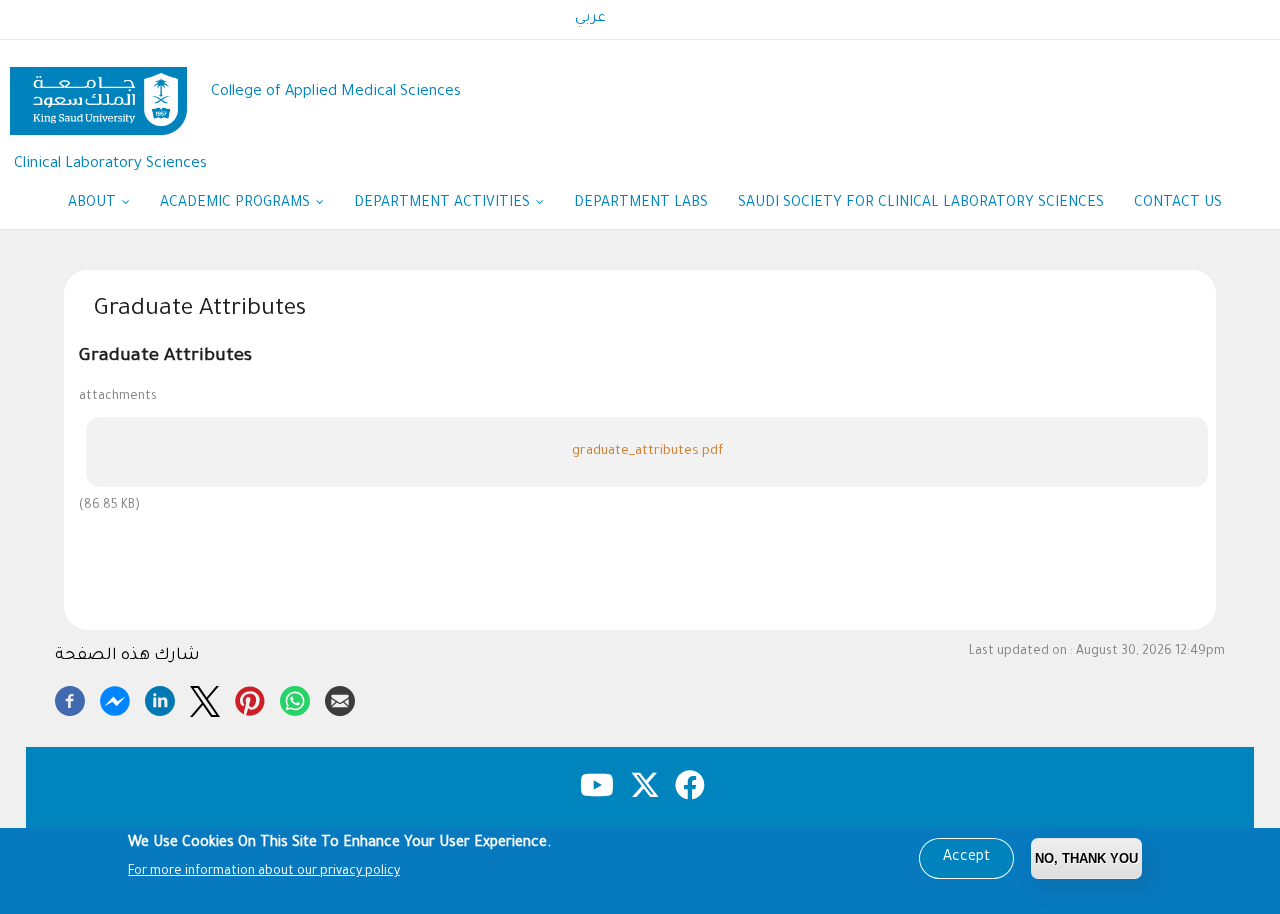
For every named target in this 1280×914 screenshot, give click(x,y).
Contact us (1178, 204)
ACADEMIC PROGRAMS (237, 204)
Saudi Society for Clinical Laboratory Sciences (921, 204)
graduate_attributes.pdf (647, 451)
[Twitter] (205, 698)
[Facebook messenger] (115, 698)
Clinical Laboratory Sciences (110, 164)
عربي (590, 19)
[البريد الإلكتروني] (340, 698)
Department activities (444, 204)
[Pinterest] (250, 698)
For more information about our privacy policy (264, 872)
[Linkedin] (160, 698)
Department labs (641, 204)
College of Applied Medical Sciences (336, 92)
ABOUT (94, 204)
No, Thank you (1086, 858)
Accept (966, 858)
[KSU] (98, 93)
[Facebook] (70, 698)
